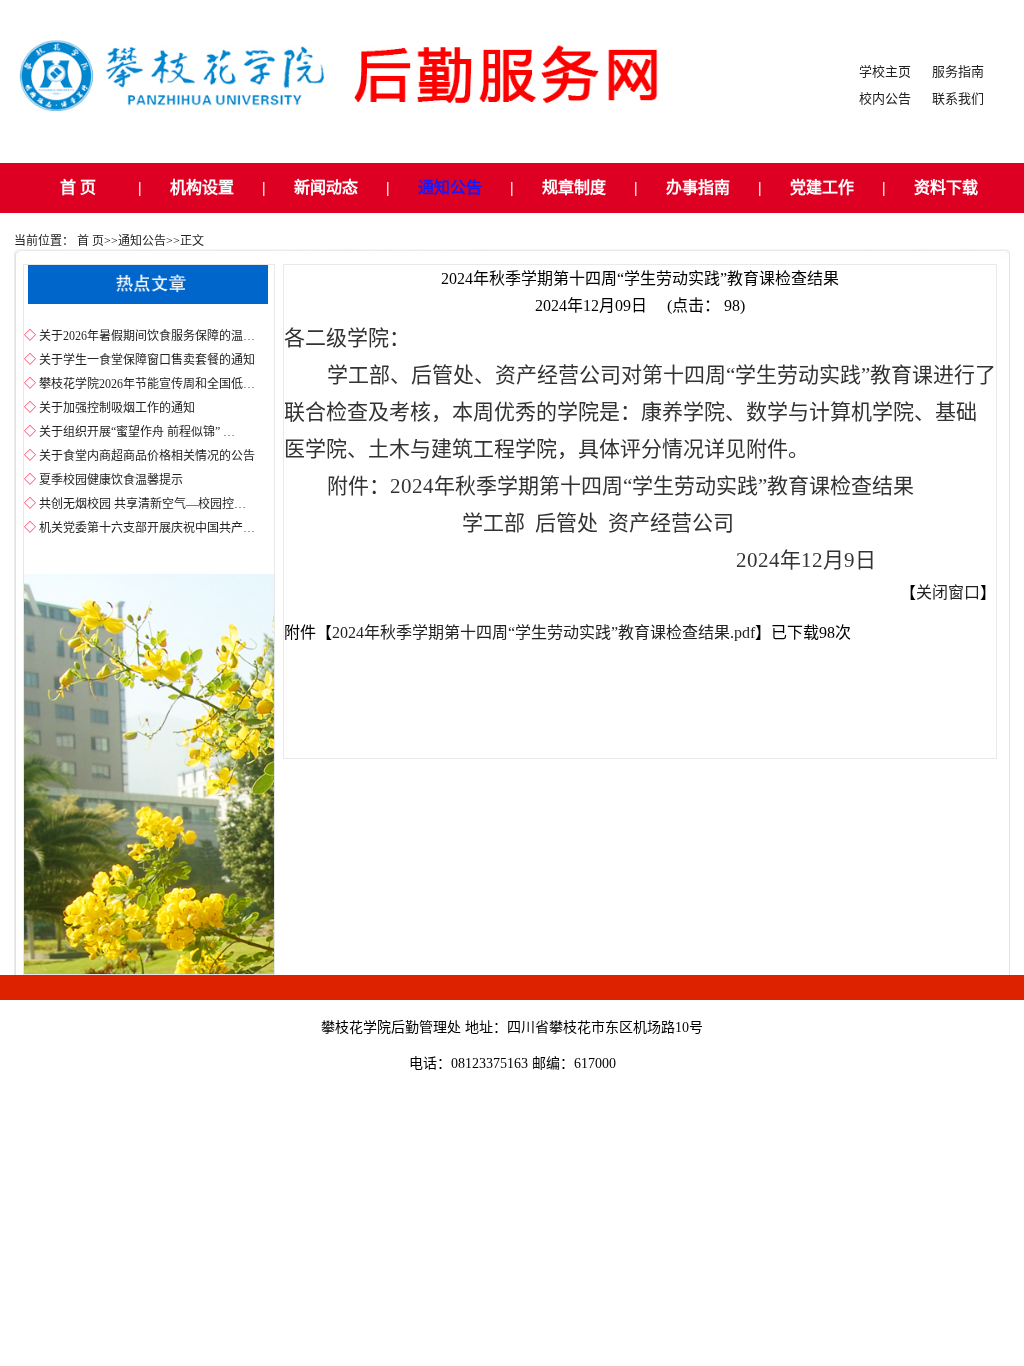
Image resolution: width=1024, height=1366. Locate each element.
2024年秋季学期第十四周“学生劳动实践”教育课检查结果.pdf (543, 632)
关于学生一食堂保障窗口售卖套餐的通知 (147, 360)
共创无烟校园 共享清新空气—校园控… (142, 504)
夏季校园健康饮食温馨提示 (111, 480)
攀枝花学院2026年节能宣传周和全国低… (147, 384)
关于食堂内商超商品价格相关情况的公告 (147, 456)
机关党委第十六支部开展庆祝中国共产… (147, 528)
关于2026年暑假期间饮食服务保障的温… (147, 336)
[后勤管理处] (360, 132)
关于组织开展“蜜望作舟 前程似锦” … (137, 432)
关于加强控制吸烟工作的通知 (117, 408)
